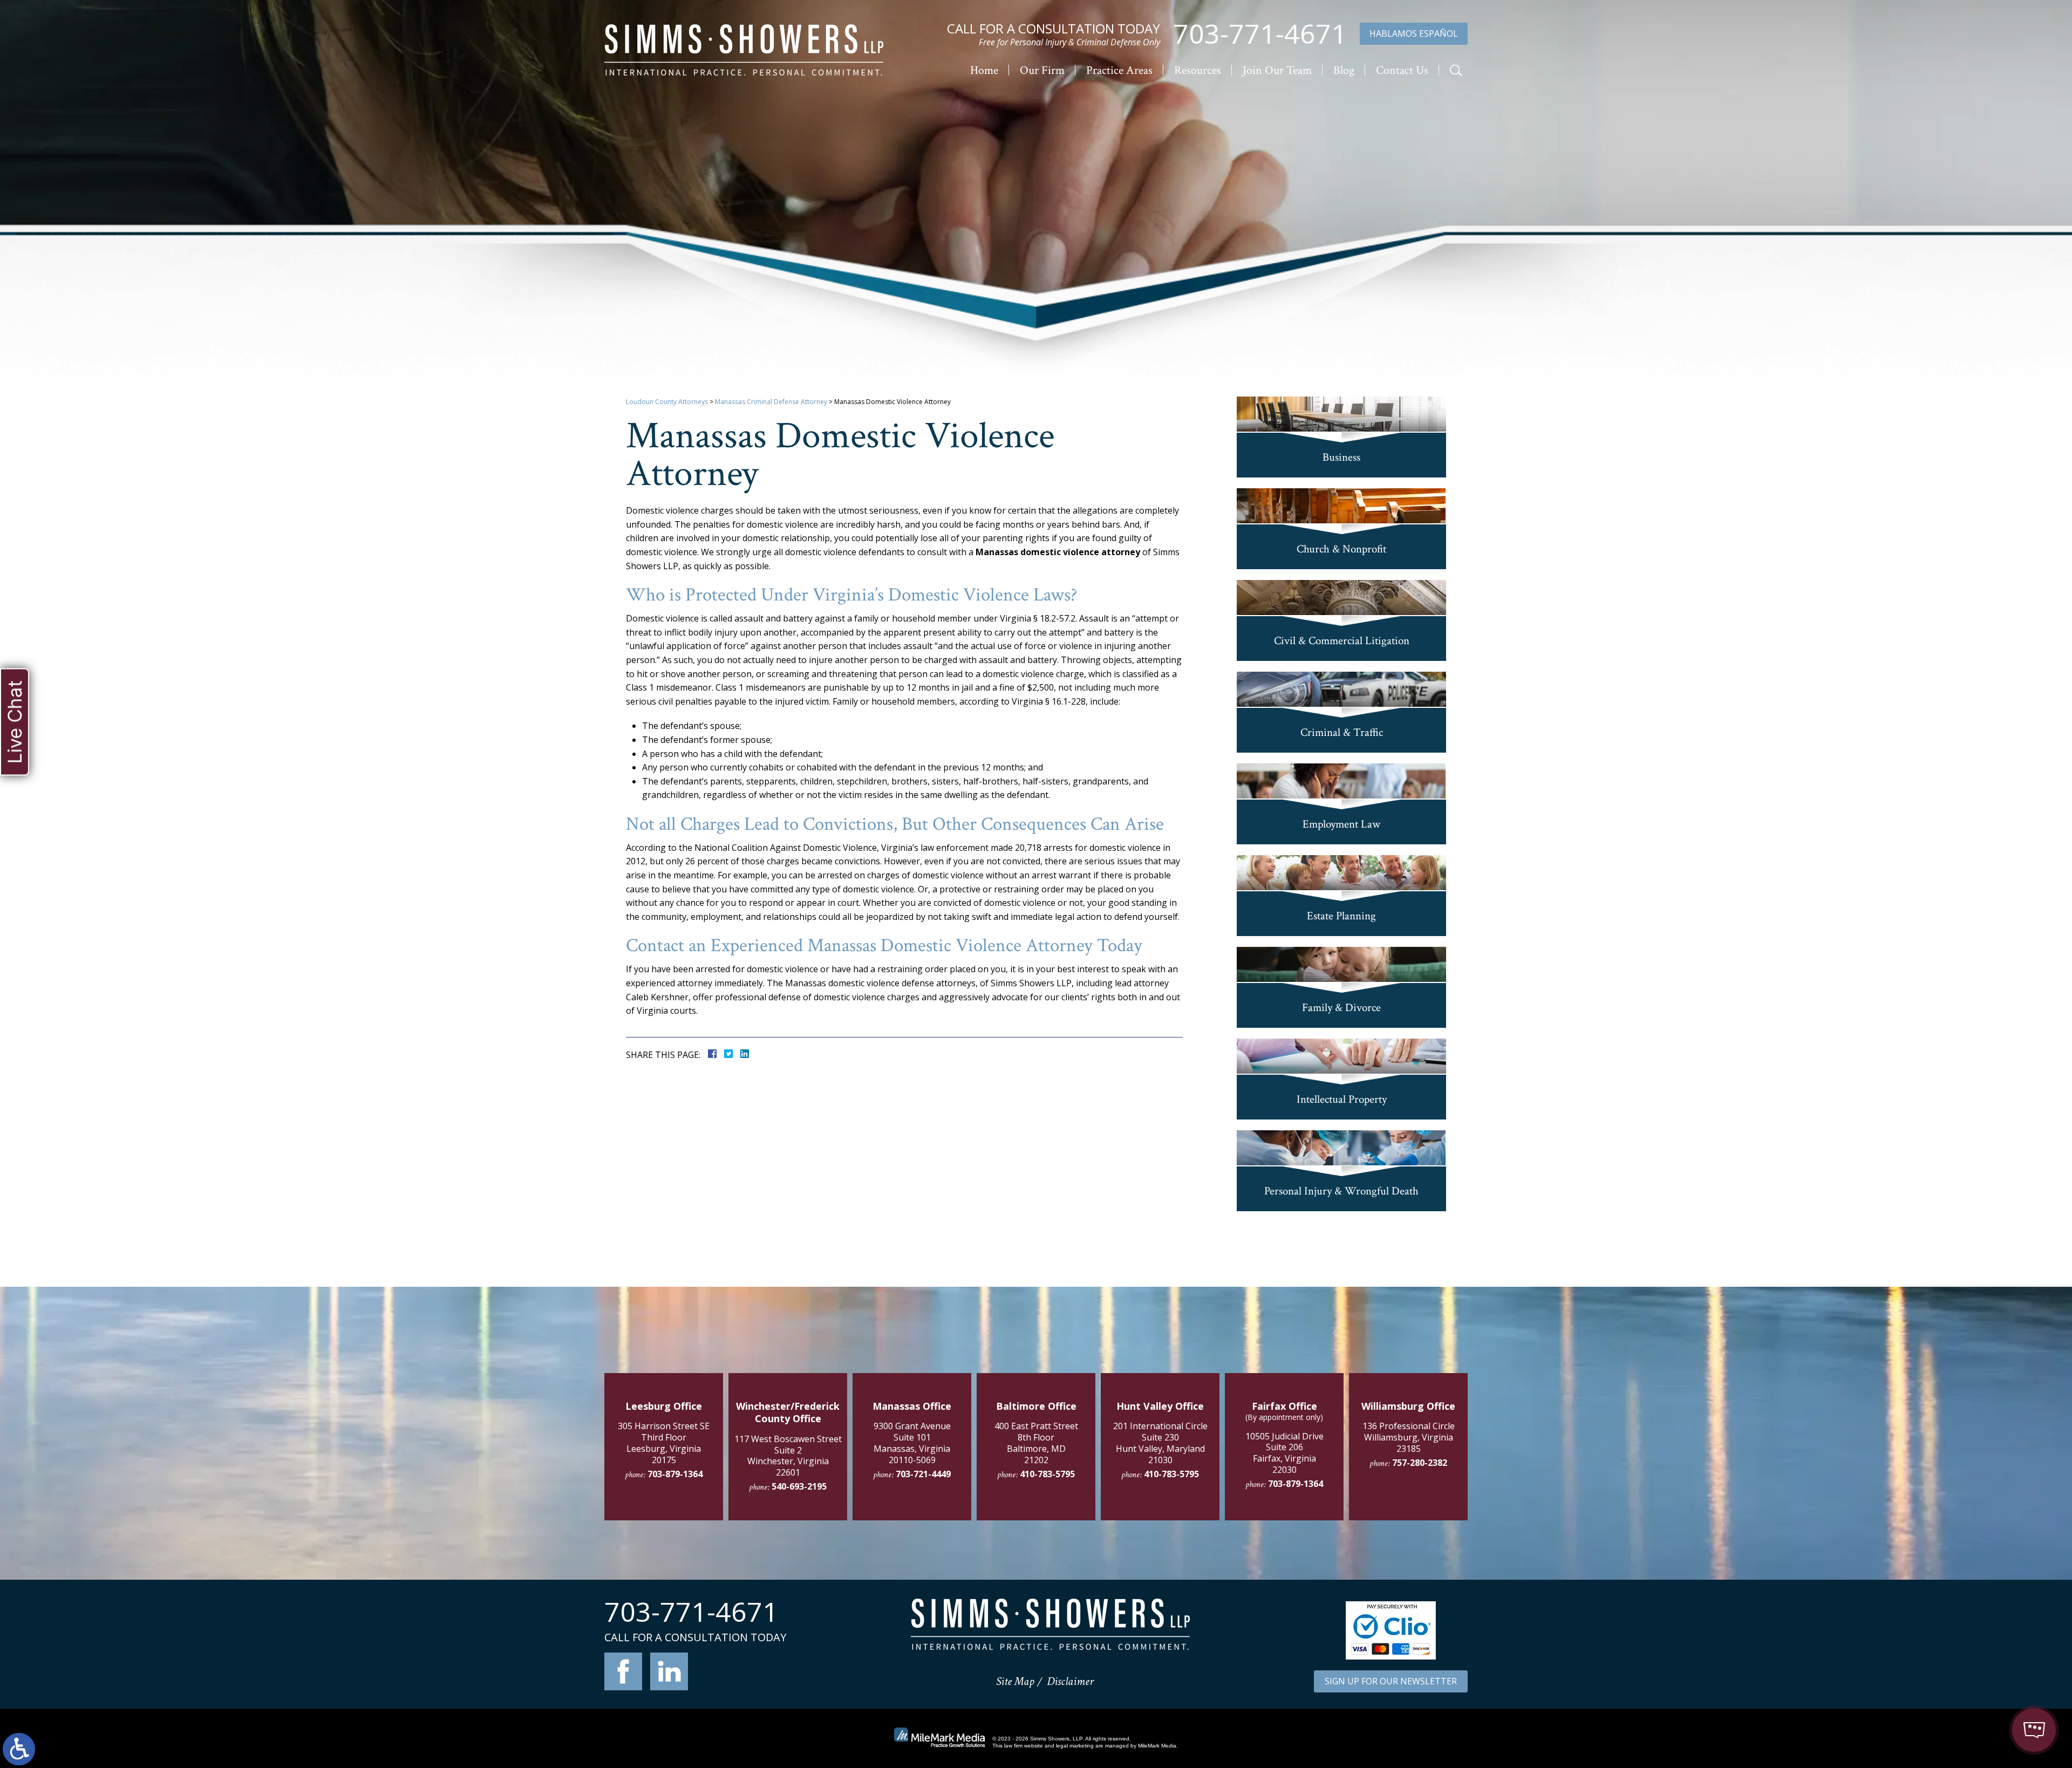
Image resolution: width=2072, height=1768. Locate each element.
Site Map (1015, 1681)
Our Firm (1042, 70)
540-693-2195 (799, 1486)
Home (984, 70)
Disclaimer (1070, 1681)
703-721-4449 (923, 1474)
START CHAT (1984, 1658)
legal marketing (1075, 1746)
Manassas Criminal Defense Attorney (771, 402)
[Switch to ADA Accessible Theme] (19, 1749)
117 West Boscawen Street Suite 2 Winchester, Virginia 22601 (788, 1456)
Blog (1344, 70)
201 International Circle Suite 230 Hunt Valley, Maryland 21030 (1160, 1443)
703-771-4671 (1260, 34)
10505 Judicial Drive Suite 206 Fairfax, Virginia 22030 (1284, 1453)
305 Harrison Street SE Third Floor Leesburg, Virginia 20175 (664, 1443)
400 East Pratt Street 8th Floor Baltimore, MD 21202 (1036, 1443)
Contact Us (1402, 70)
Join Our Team (1277, 70)
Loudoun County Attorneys (667, 402)
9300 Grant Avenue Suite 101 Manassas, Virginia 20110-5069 (912, 1443)
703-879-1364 (675, 1474)
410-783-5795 (1047, 1474)
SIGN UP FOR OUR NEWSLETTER (1391, 1681)
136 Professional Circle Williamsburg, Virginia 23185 (1409, 1437)
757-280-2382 (1420, 1463)
